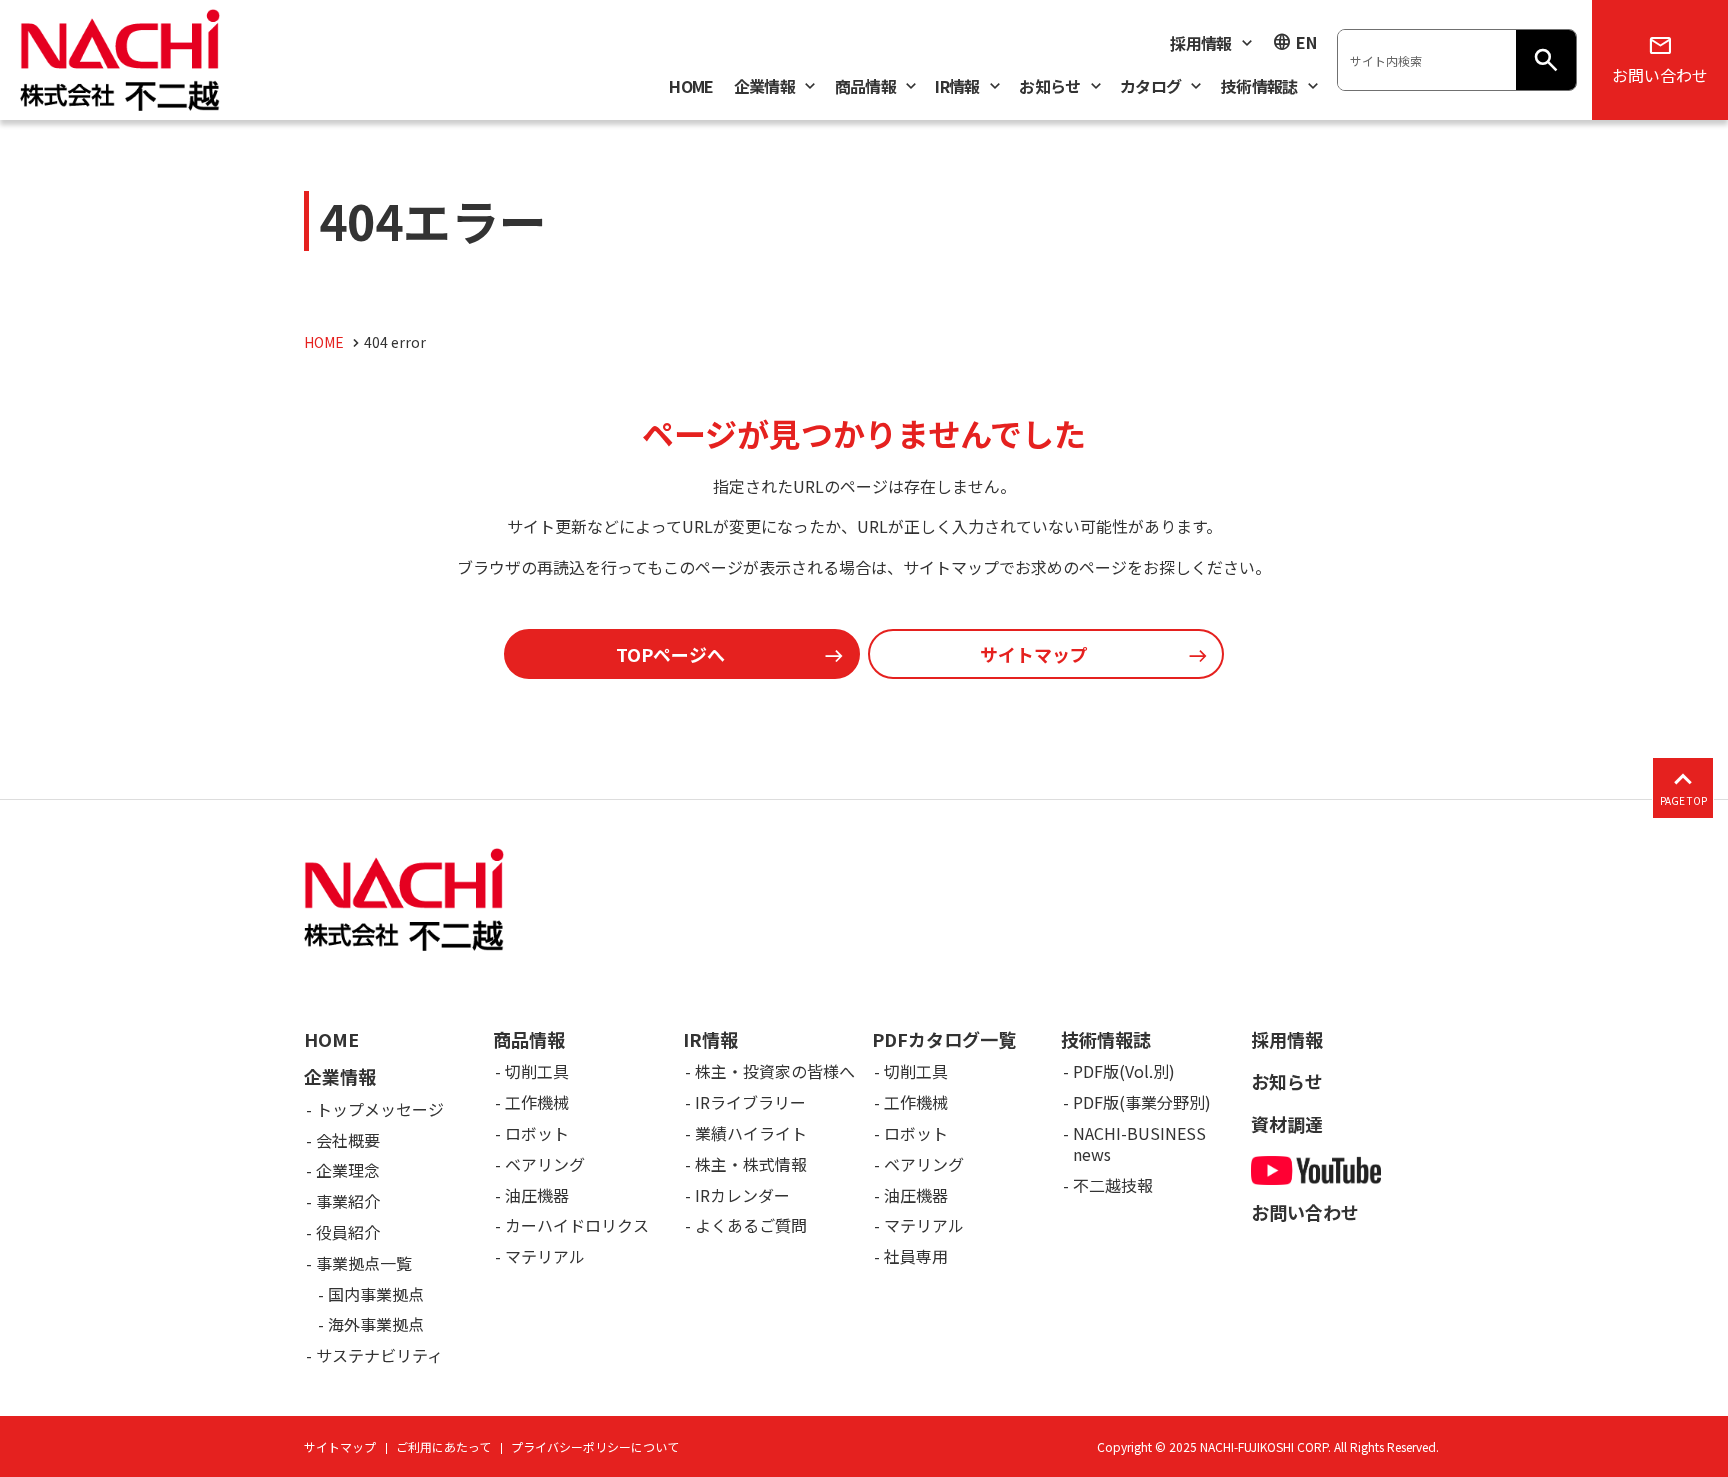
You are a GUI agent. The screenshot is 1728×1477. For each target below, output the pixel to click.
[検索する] (1546, 60)
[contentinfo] (864, 1138)
